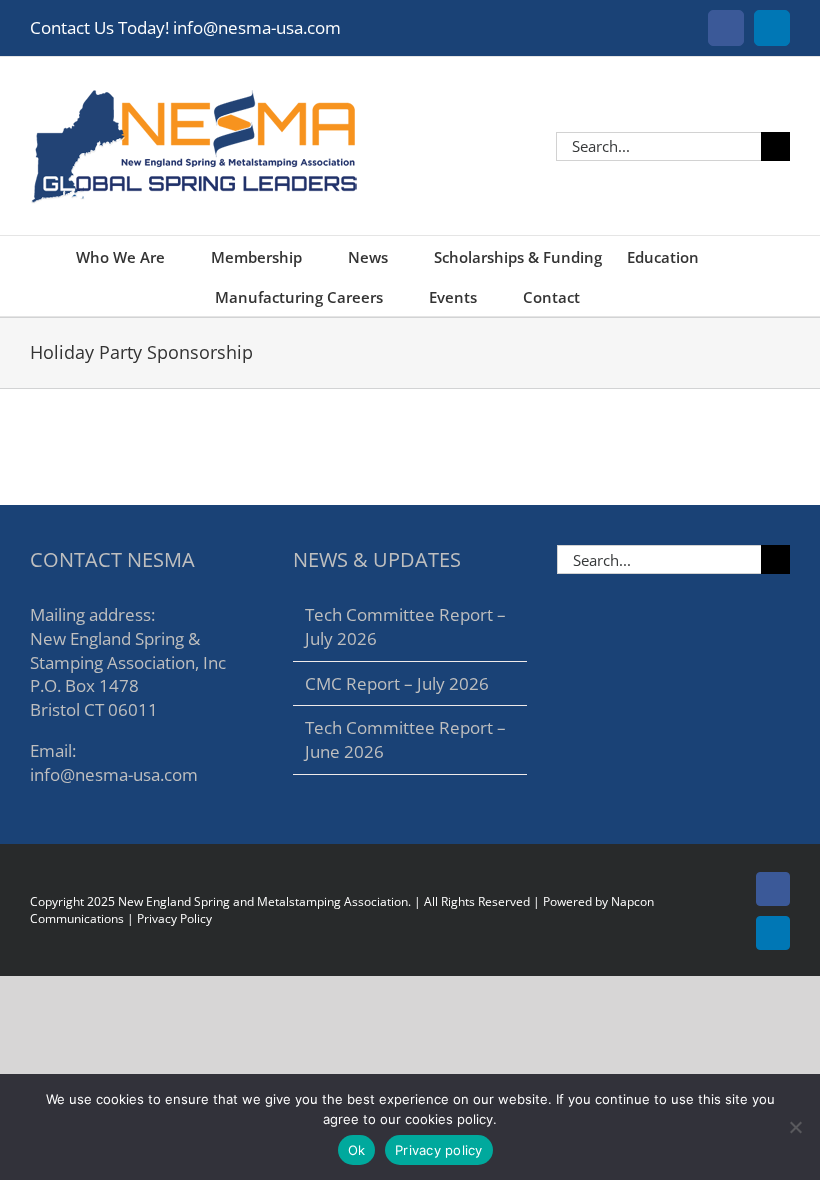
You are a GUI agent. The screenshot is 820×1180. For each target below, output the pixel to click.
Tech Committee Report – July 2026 (405, 626)
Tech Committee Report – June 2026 (405, 739)
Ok (357, 1150)
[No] (795, 1127)
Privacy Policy (174, 918)
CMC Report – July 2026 (397, 683)
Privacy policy (439, 1150)
